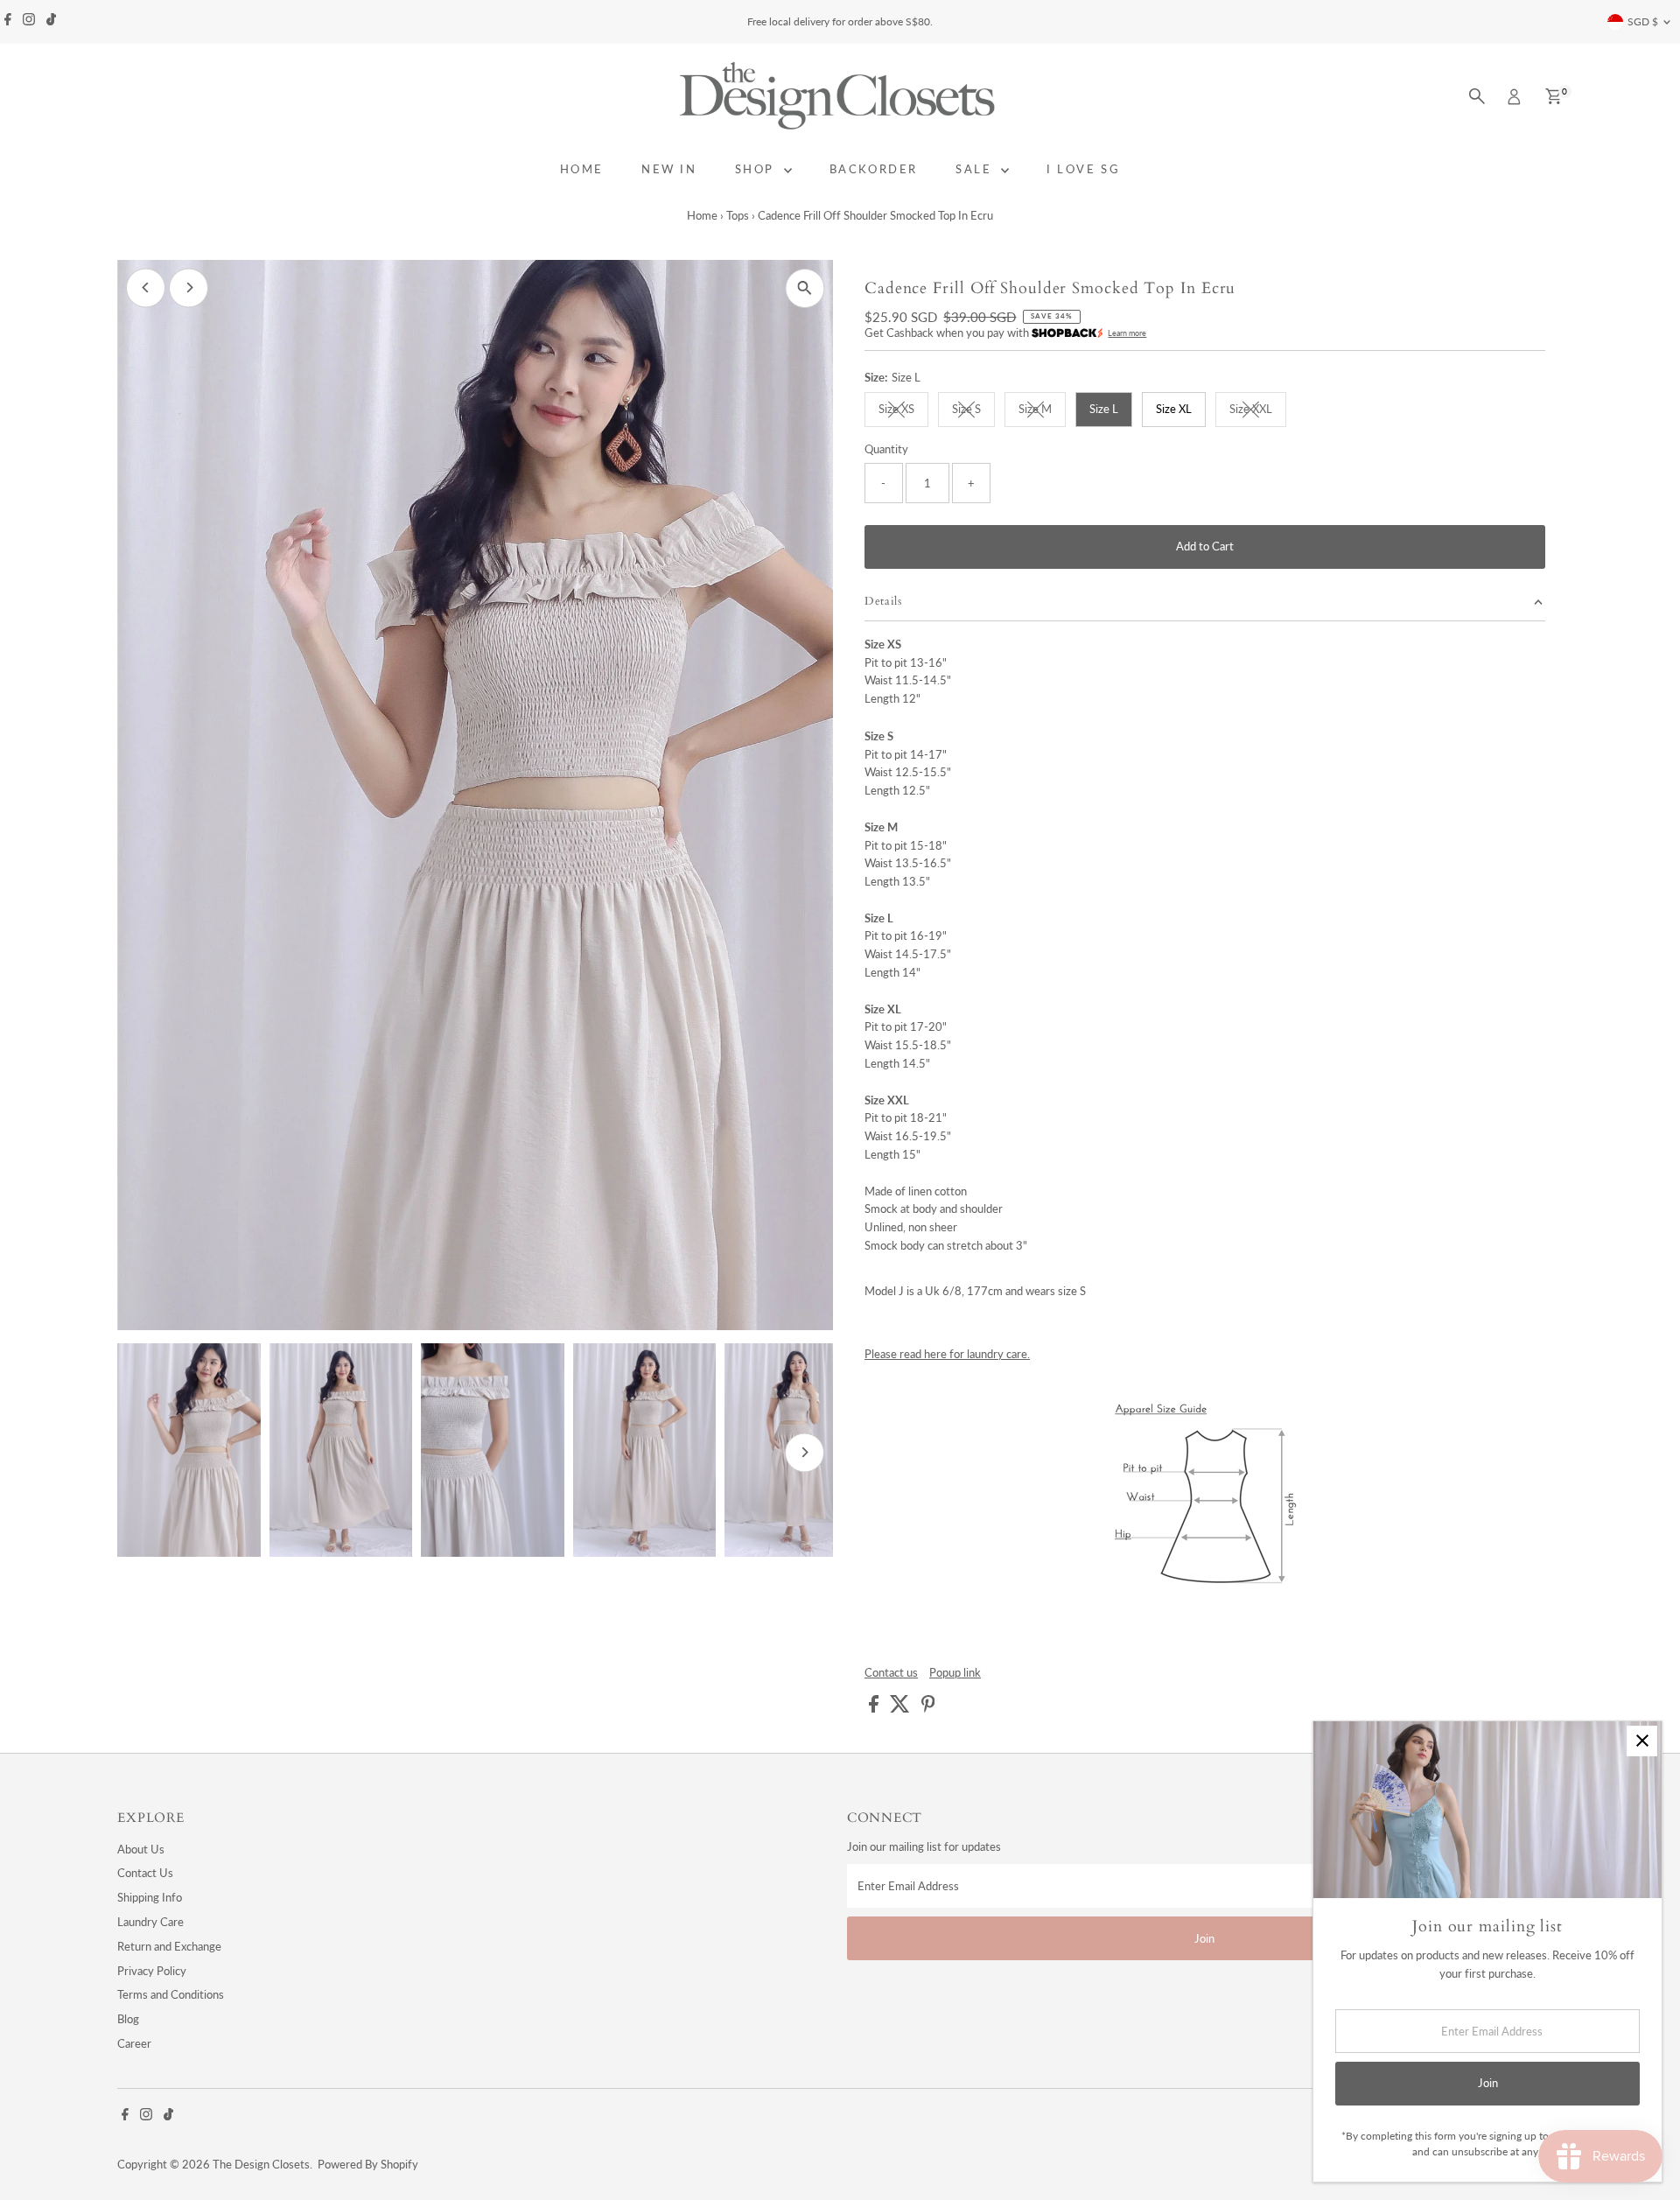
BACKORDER (874, 169)
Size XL (1174, 409)
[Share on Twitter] (901, 1708)
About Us (141, 1849)
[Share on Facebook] (875, 1708)
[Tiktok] (51, 22)
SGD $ (1643, 21)
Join (1204, 1938)
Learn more (1127, 333)
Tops (738, 215)
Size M (1042, 411)
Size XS (903, 411)
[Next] (189, 287)
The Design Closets (261, 2164)
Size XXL (1258, 411)
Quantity (886, 449)
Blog (128, 2019)
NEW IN (669, 169)
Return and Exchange (169, 1946)
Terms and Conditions (171, 1994)
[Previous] (146, 287)
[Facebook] (8, 22)
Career (134, 2043)
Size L (1104, 409)
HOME (582, 169)
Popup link (955, 1673)
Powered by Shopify (368, 2164)
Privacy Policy (152, 1971)
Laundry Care (150, 1922)
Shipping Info (150, 1897)
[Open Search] (1477, 96)
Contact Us (145, 1873)
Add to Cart (1205, 546)
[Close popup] (1642, 1741)
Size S (973, 411)
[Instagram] (29, 22)
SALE (976, 169)
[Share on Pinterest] (928, 1708)
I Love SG (1083, 169)
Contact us (891, 1673)
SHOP (757, 169)
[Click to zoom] (805, 288)
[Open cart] (1554, 96)
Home (702, 215)
